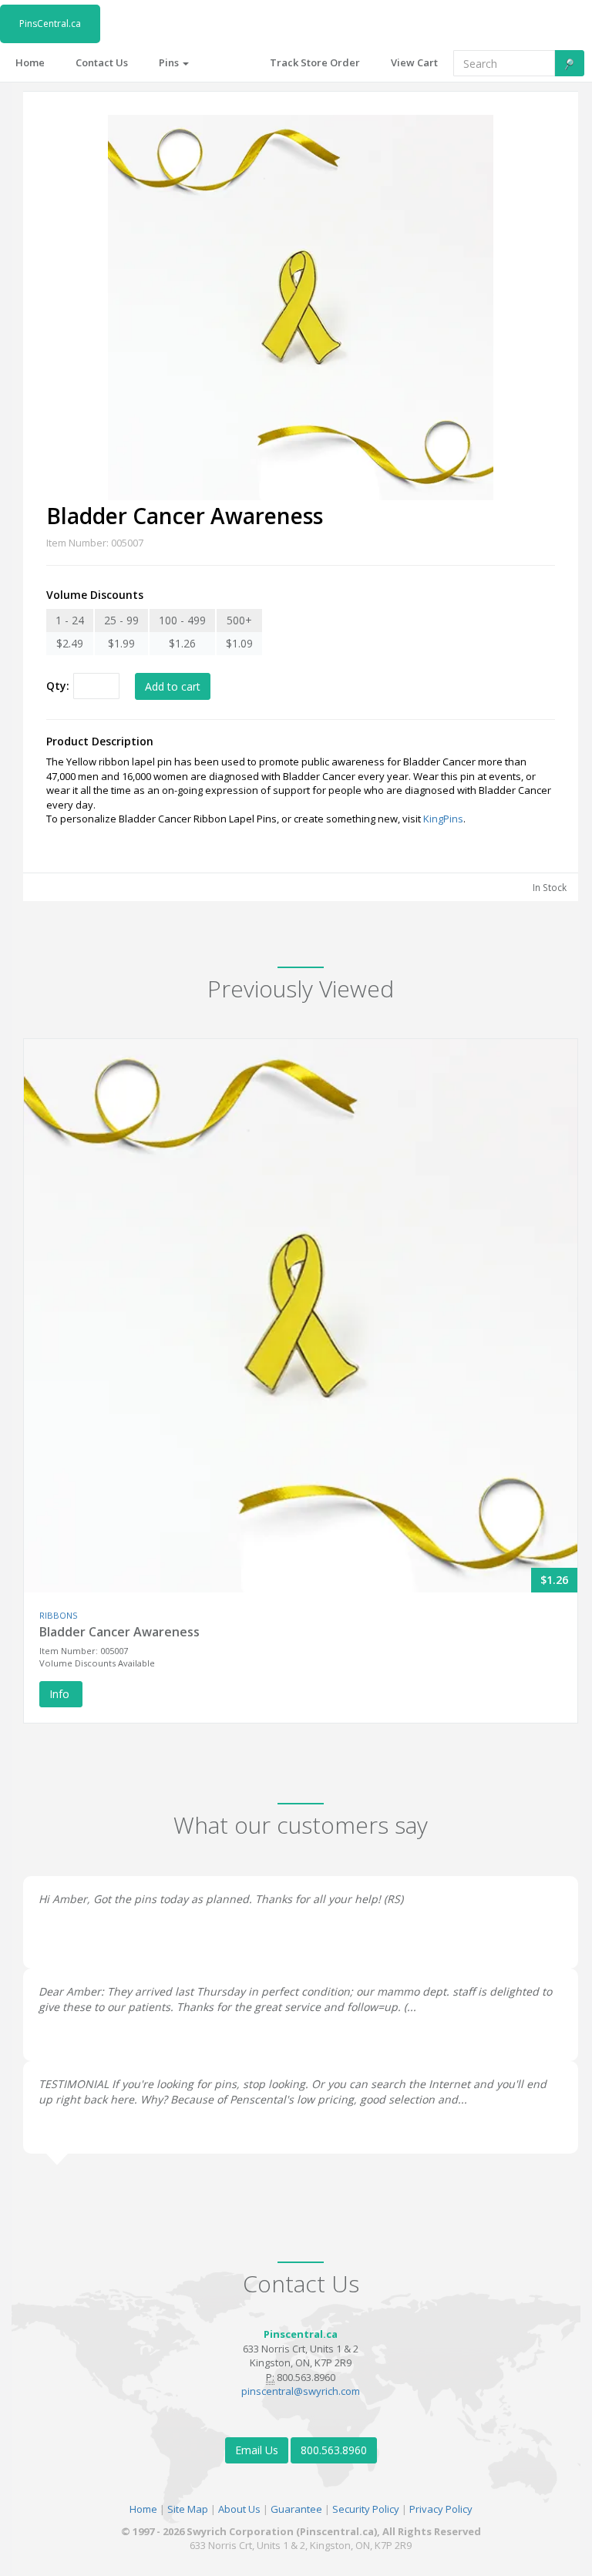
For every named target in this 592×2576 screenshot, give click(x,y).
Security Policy (366, 2509)
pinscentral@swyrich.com (301, 2391)
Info (61, 1694)
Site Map (188, 2509)
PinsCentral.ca (50, 24)
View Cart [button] (414, 62)
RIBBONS (58, 1615)
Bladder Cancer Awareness (119, 1632)
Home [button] (30, 62)
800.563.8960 (334, 2450)
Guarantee (296, 2509)
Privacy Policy (441, 2509)
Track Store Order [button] (315, 62)
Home (143, 2509)
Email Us (257, 2450)
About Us (239, 2509)
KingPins (443, 819)
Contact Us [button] (102, 62)
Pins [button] (170, 62)
